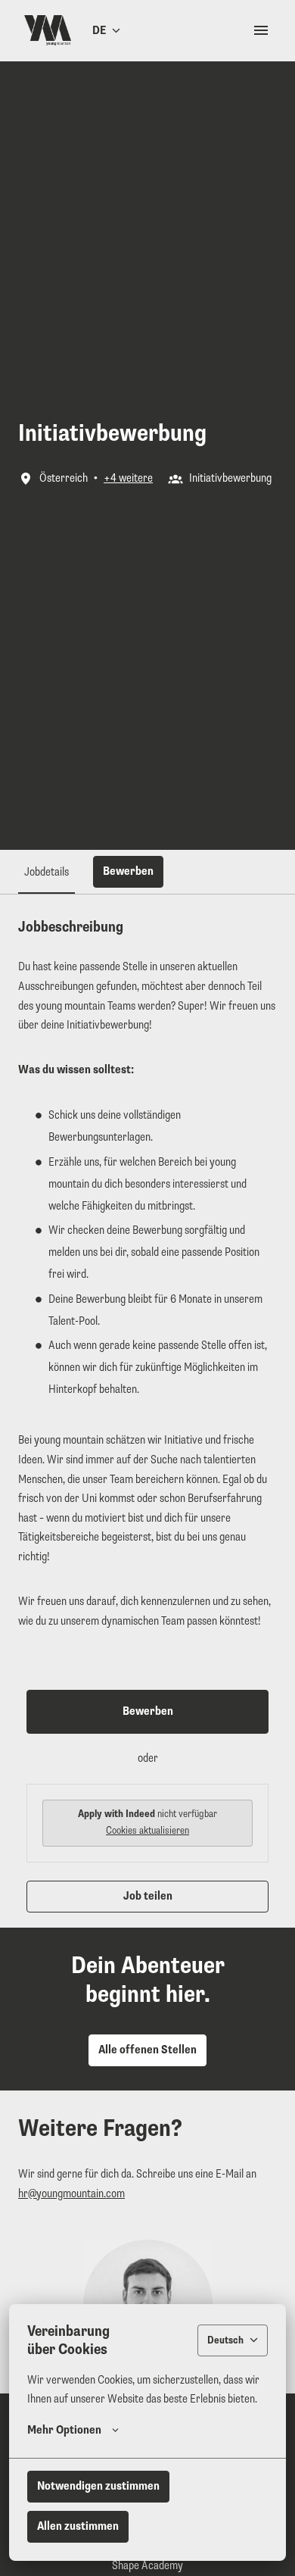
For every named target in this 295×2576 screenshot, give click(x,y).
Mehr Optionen (64, 2430)
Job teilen (148, 1896)
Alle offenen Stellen (147, 2050)
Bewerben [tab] (128, 871)
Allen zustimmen (78, 2526)
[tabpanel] (147, 1415)
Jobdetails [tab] (47, 872)
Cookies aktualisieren (147, 1830)
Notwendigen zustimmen (98, 2486)
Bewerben (148, 1711)
